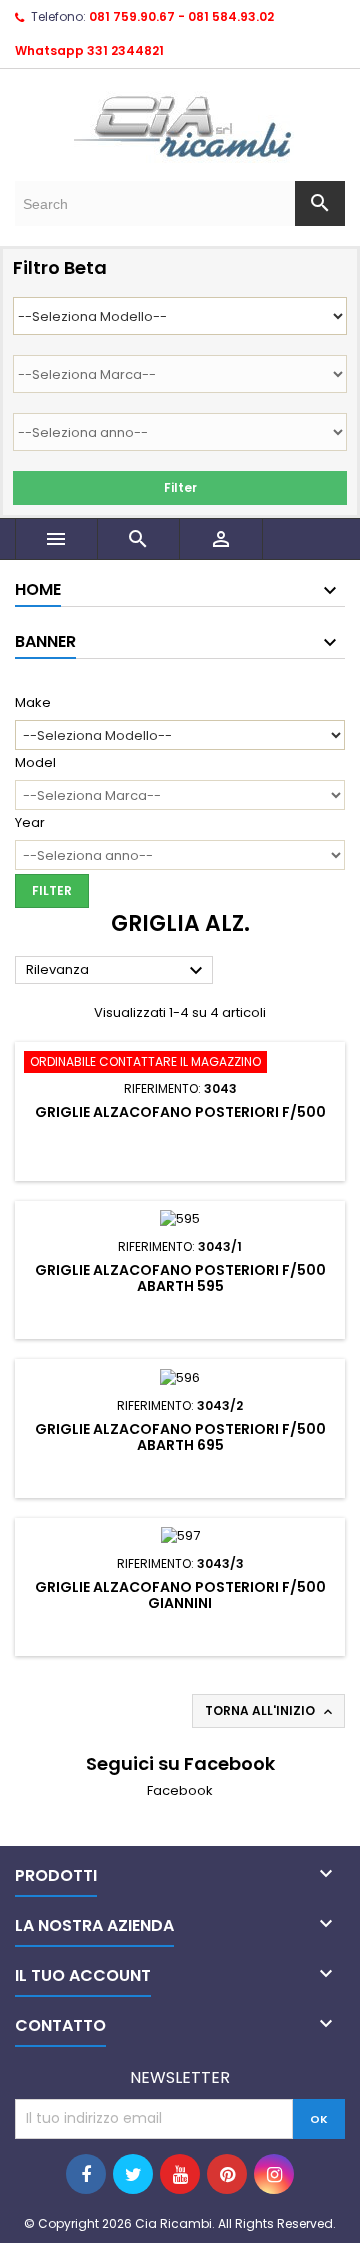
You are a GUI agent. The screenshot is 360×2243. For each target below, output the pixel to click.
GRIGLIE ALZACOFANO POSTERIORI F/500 (180, 1112)
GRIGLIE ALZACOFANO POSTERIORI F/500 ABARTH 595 (180, 1278)
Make (33, 703)
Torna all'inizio (270, 1711)
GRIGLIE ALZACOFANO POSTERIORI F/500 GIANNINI (180, 1595)
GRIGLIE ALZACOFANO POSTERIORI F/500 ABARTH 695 (180, 1437)
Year (30, 823)
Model (35, 763)
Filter (180, 487)
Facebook (180, 1790)
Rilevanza (117, 971)
